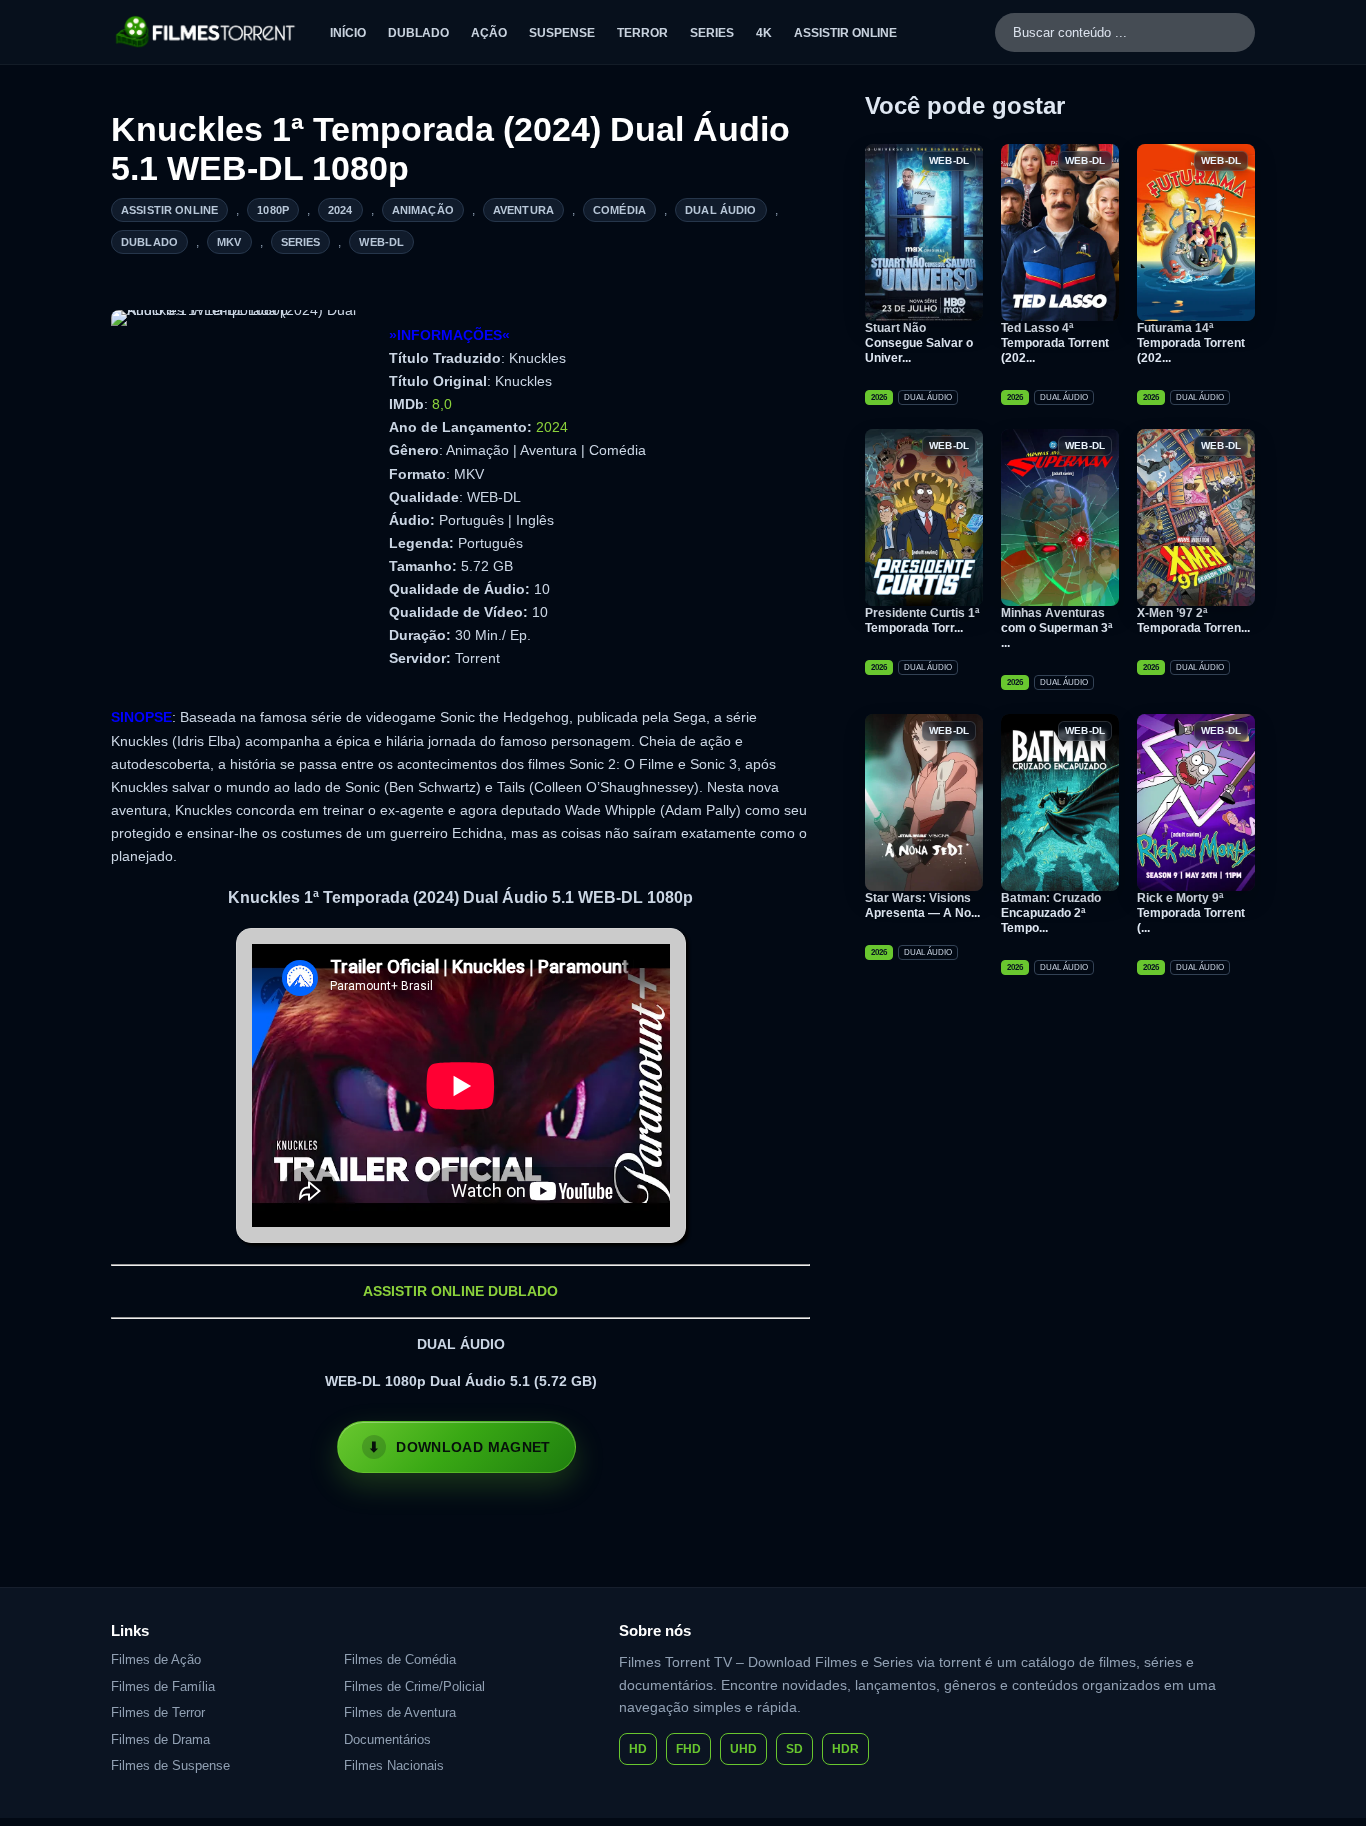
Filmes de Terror (158, 1712)
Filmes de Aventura (400, 1712)
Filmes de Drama (160, 1739)
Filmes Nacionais (394, 1765)
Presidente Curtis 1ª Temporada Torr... (922, 620)
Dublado (418, 33)
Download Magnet (473, 1447)
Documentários (387, 1739)
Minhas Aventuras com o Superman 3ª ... (1056, 628)
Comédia (619, 210)
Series (712, 33)
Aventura (523, 210)
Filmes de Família (163, 1686)
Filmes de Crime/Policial (414, 1686)
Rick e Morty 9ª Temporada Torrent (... (1191, 913)
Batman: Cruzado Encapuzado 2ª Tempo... (1051, 913)
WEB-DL (381, 242)
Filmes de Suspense (170, 1765)
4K (764, 33)
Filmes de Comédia (400, 1659)
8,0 (442, 404)
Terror (642, 33)
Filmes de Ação (156, 1659)
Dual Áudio (721, 210)
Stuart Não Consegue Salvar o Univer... (919, 343)
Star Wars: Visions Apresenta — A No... (922, 905)
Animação (423, 210)
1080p (273, 210)
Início (348, 33)
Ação (489, 33)
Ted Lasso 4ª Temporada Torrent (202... (1055, 343)
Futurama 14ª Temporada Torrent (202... (1191, 343)
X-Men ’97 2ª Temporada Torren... (1193, 620)
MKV (229, 242)
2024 (340, 210)
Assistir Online (845, 33)
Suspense (562, 33)
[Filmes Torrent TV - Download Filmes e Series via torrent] (206, 32)
